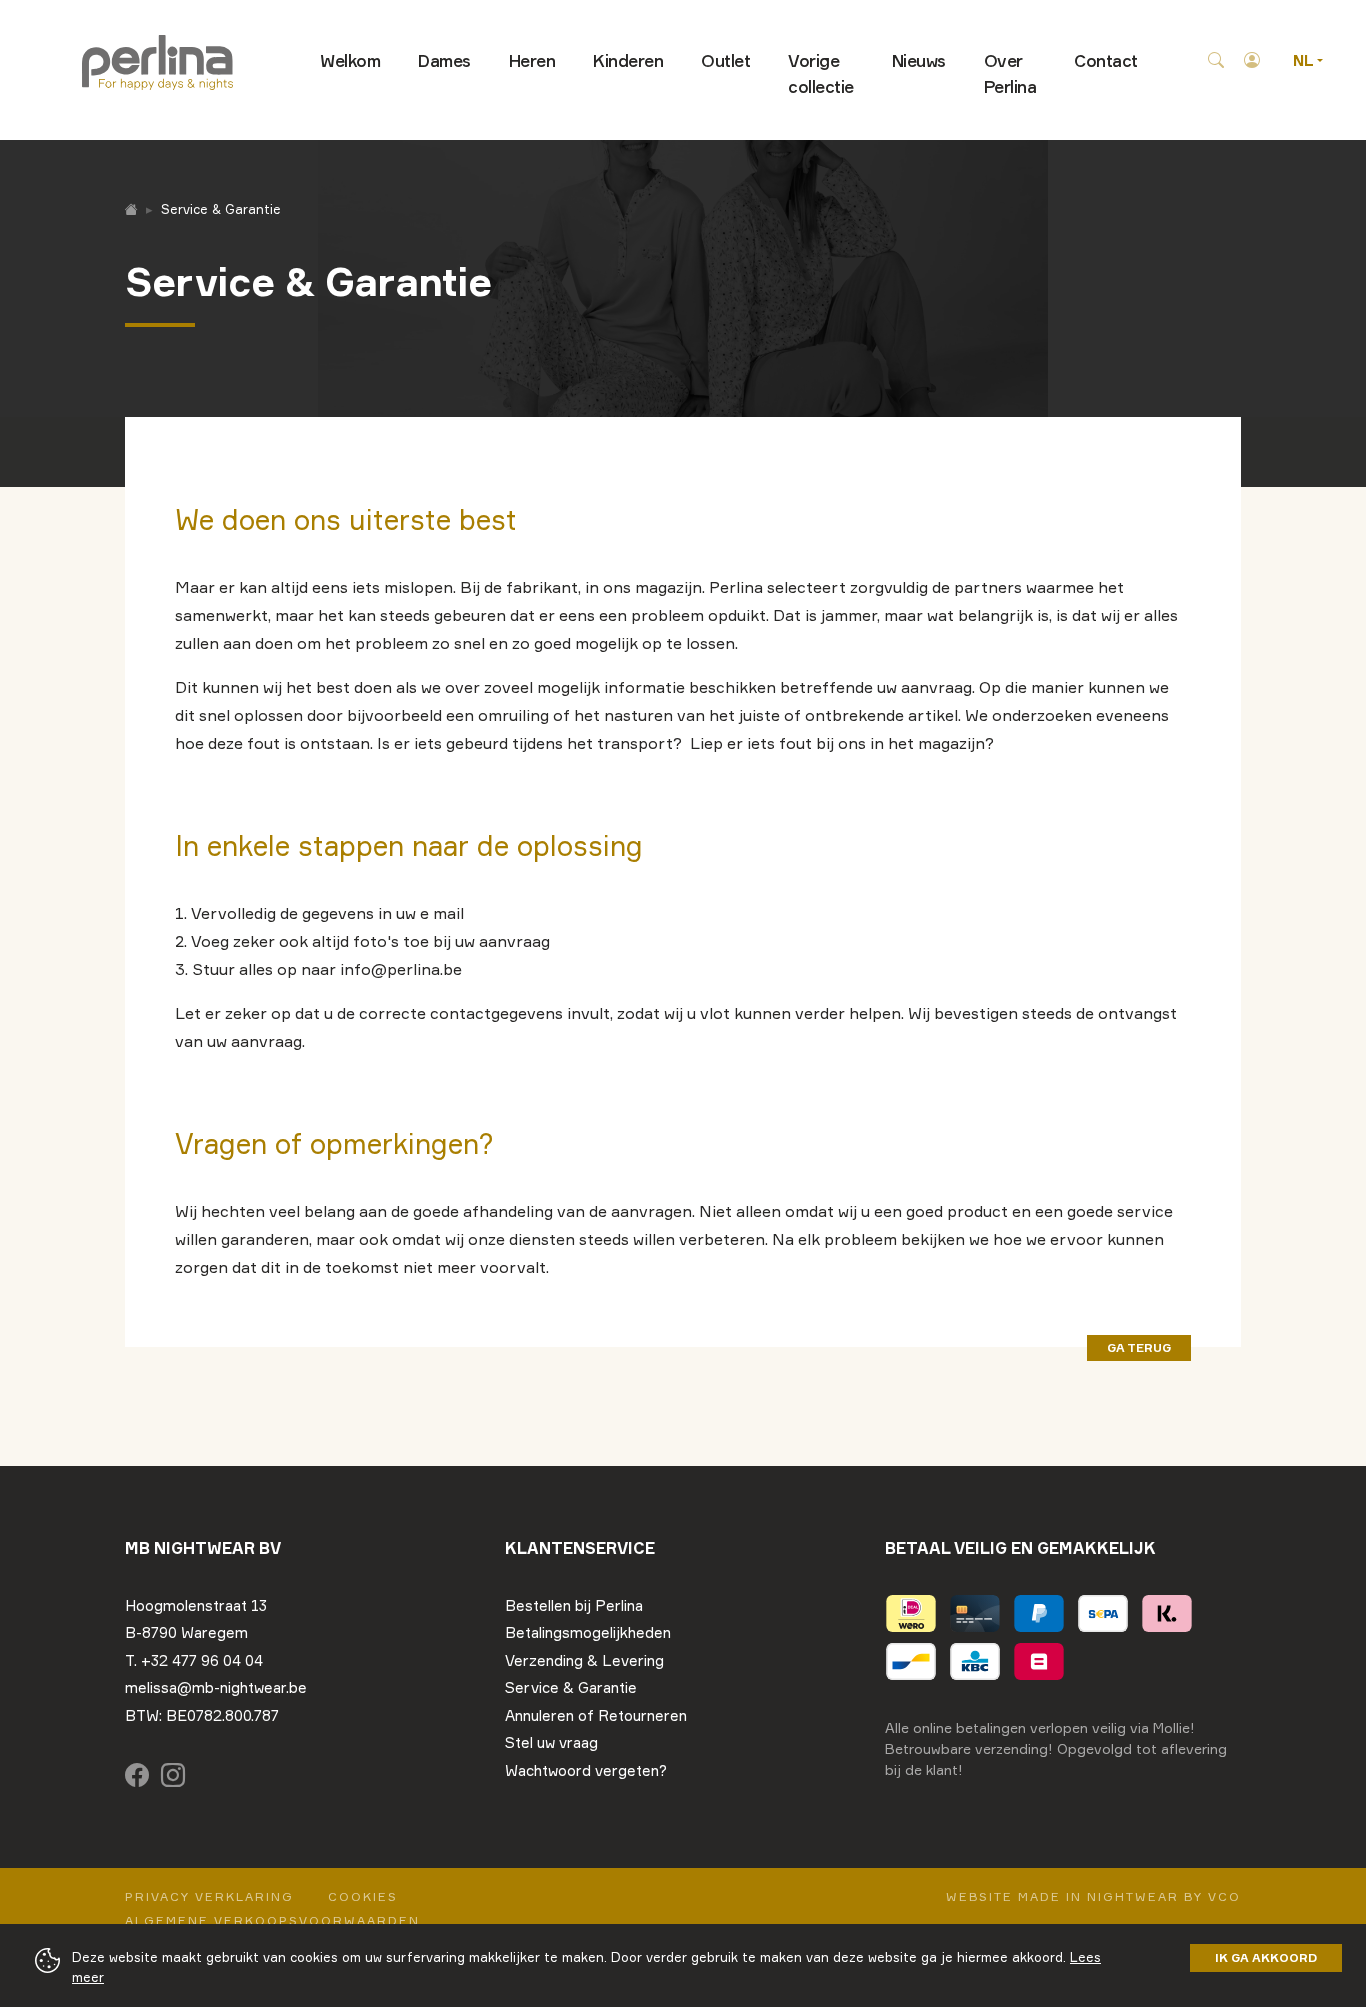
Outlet (725, 60)
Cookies (363, 1896)
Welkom (350, 60)
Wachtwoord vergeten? (586, 1770)
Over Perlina (1010, 73)
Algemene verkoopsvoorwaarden (272, 1920)
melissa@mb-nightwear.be (216, 1687)
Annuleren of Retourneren (596, 1715)
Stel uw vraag (551, 1742)
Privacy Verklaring (209, 1896)
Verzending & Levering (584, 1660)
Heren (532, 60)
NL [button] (1305, 60)
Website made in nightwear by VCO (1093, 1896)
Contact (1106, 60)
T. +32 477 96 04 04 (194, 1660)
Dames (444, 60)
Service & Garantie (571, 1687)
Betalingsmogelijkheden (588, 1632)
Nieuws (919, 60)
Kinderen (628, 60)
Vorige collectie (821, 73)
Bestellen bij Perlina (574, 1605)
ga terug (1139, 1347)
